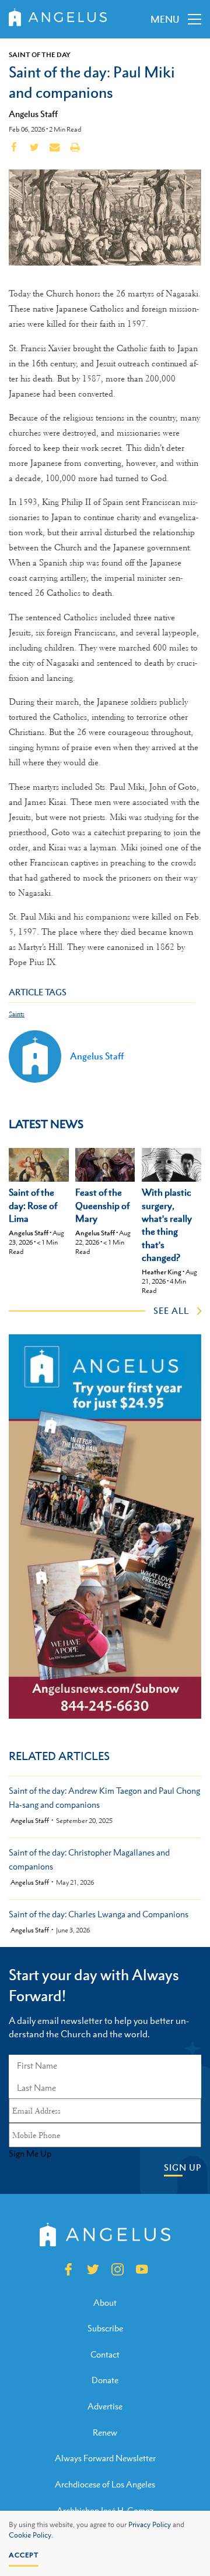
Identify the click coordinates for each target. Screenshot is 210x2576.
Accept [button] (24, 2555)
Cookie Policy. (31, 2535)
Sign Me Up (30, 2154)
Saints (17, 1014)
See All (171, 1310)
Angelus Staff (33, 114)
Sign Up (183, 2167)
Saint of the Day (40, 55)
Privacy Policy (150, 2525)
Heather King (162, 1272)
